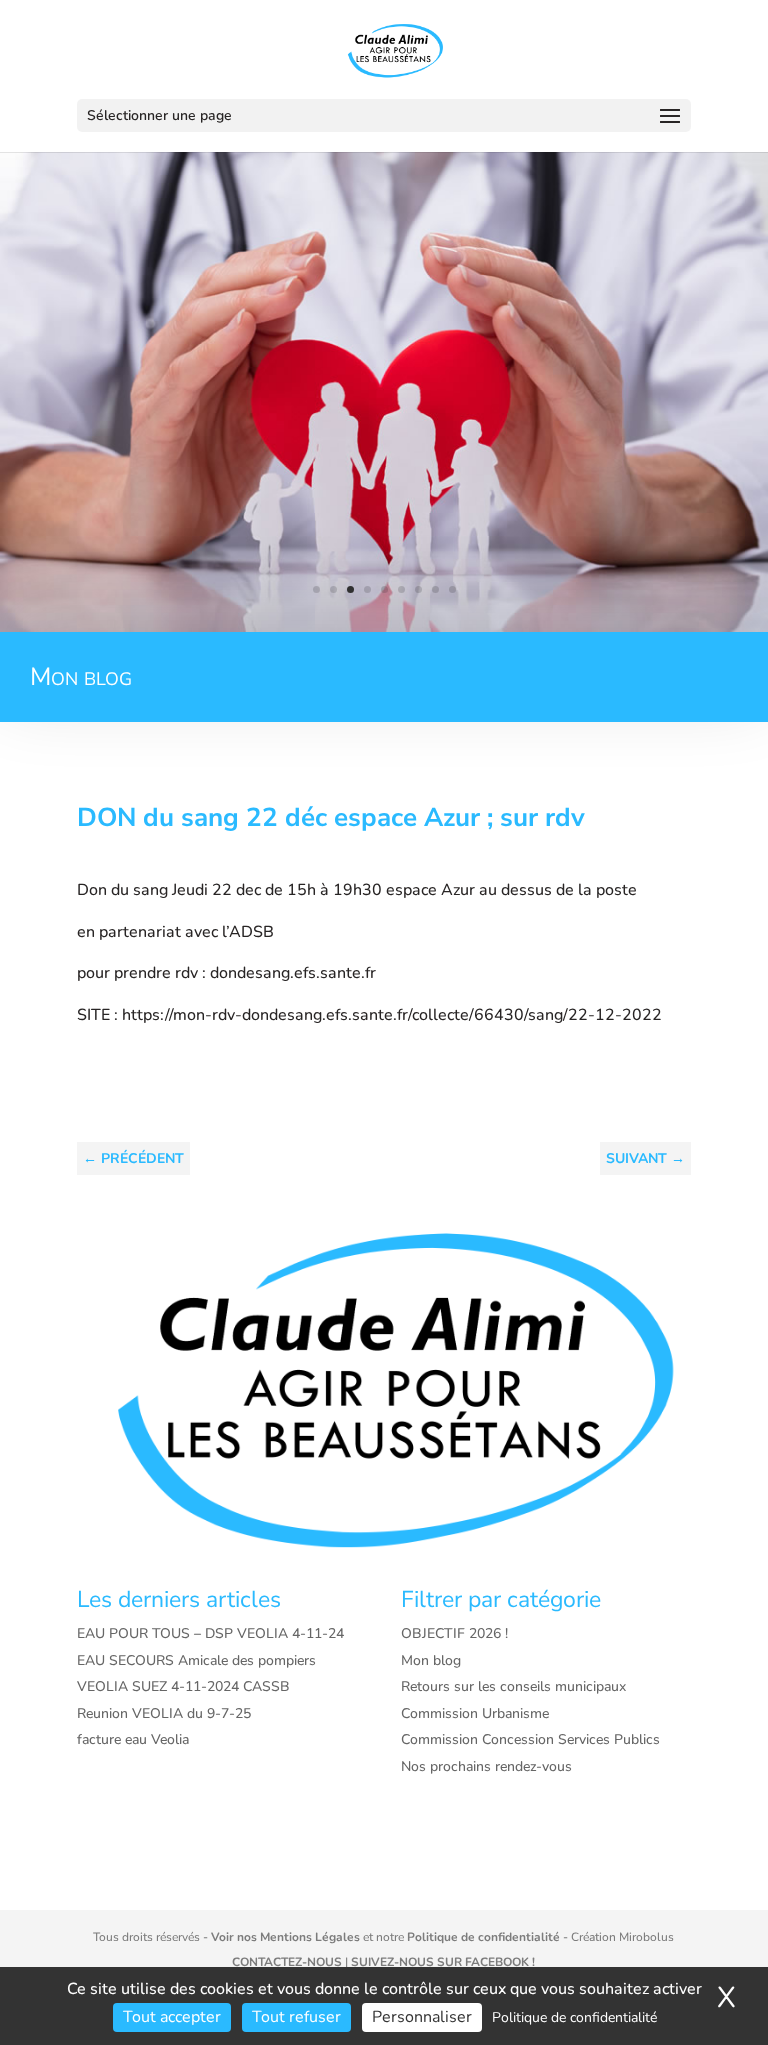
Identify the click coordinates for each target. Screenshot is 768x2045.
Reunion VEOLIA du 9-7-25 (164, 1713)
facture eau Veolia (133, 1739)
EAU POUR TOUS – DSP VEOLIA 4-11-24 (210, 1633)
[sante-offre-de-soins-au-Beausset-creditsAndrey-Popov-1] (384, 627)
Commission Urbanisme (475, 1713)
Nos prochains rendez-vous (486, 1766)
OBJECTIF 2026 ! (454, 1633)
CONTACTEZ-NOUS (287, 1962)
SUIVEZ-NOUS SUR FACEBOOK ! (443, 1962)
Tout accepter (172, 2017)
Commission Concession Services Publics (530, 1739)
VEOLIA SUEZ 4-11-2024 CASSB (183, 1686)
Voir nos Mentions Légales (285, 1937)
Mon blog (431, 1660)
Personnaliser (422, 2017)
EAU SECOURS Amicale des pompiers (196, 1660)
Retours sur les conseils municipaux (513, 1686)
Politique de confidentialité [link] (574, 2017)
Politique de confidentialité (483, 1937)
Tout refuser (296, 2017)
